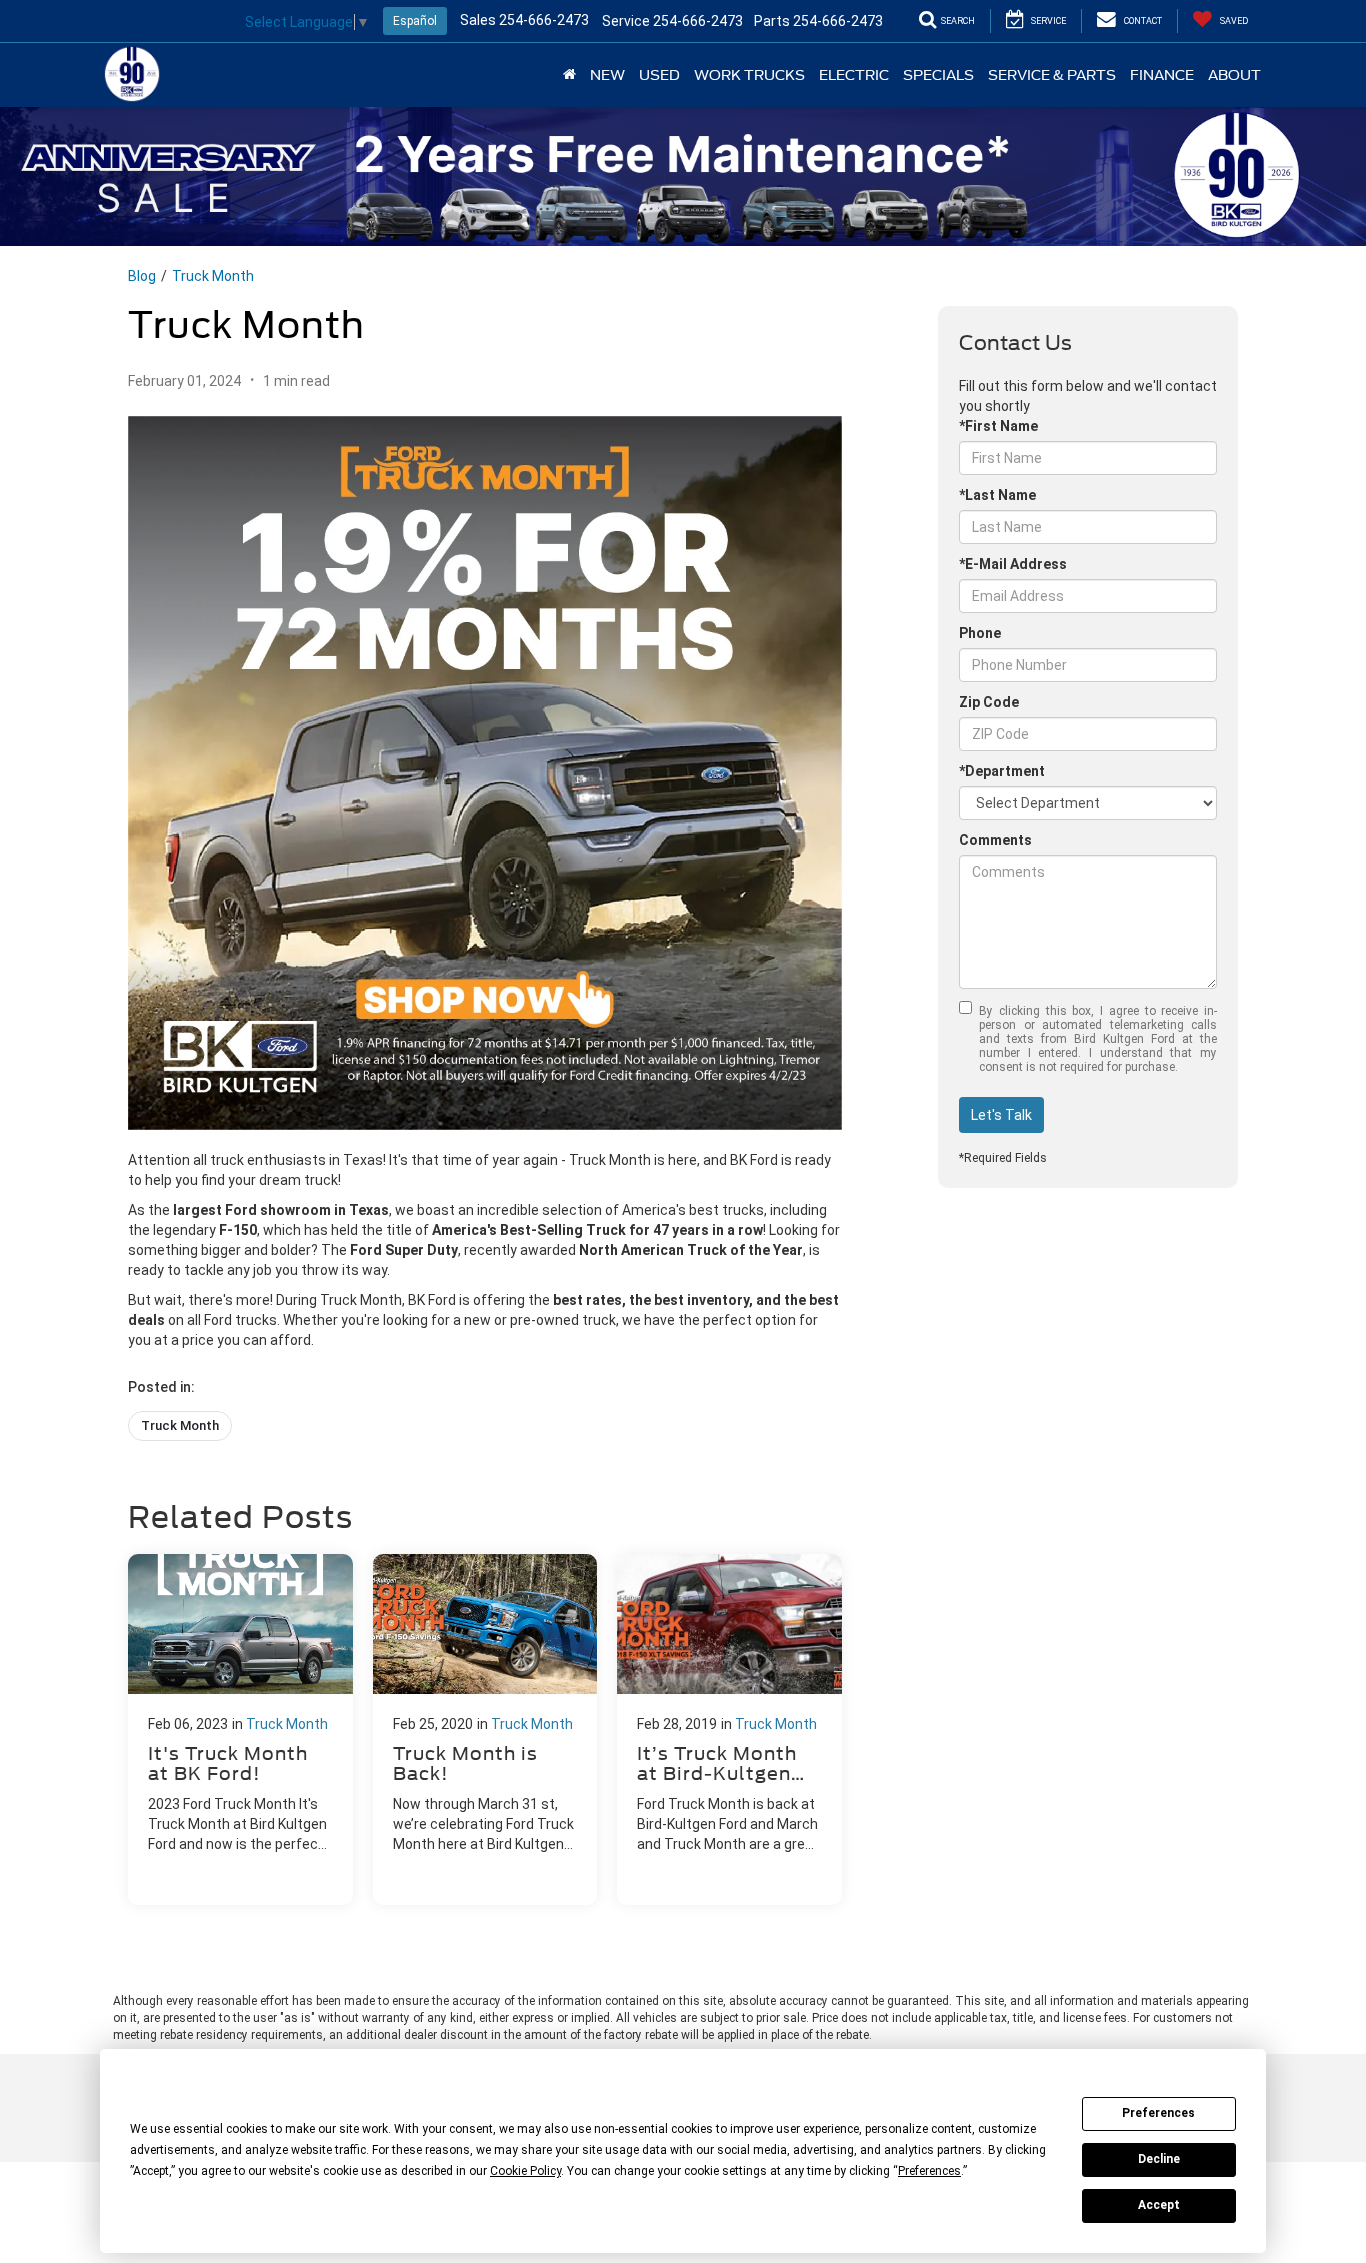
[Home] (569, 75)
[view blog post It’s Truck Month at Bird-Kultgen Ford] (729, 1729)
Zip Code (989, 702)
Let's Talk (1001, 1115)
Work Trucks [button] (749, 75)
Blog (142, 276)
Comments (995, 840)
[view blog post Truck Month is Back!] (485, 1729)
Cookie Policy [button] (525, 2171)
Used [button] (659, 75)
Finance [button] (1162, 75)
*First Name (998, 426)
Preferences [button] (929, 2171)
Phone (980, 633)
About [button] (1234, 75)
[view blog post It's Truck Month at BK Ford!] (240, 1729)
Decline (1159, 2159)
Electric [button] (854, 75)
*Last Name (997, 495)
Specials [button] (938, 75)
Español (415, 21)
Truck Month (213, 276)
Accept (1159, 2205)
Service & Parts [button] (1052, 75)
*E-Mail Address (1013, 564)
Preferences (1158, 2113)
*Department (1002, 771)
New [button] (607, 75)
